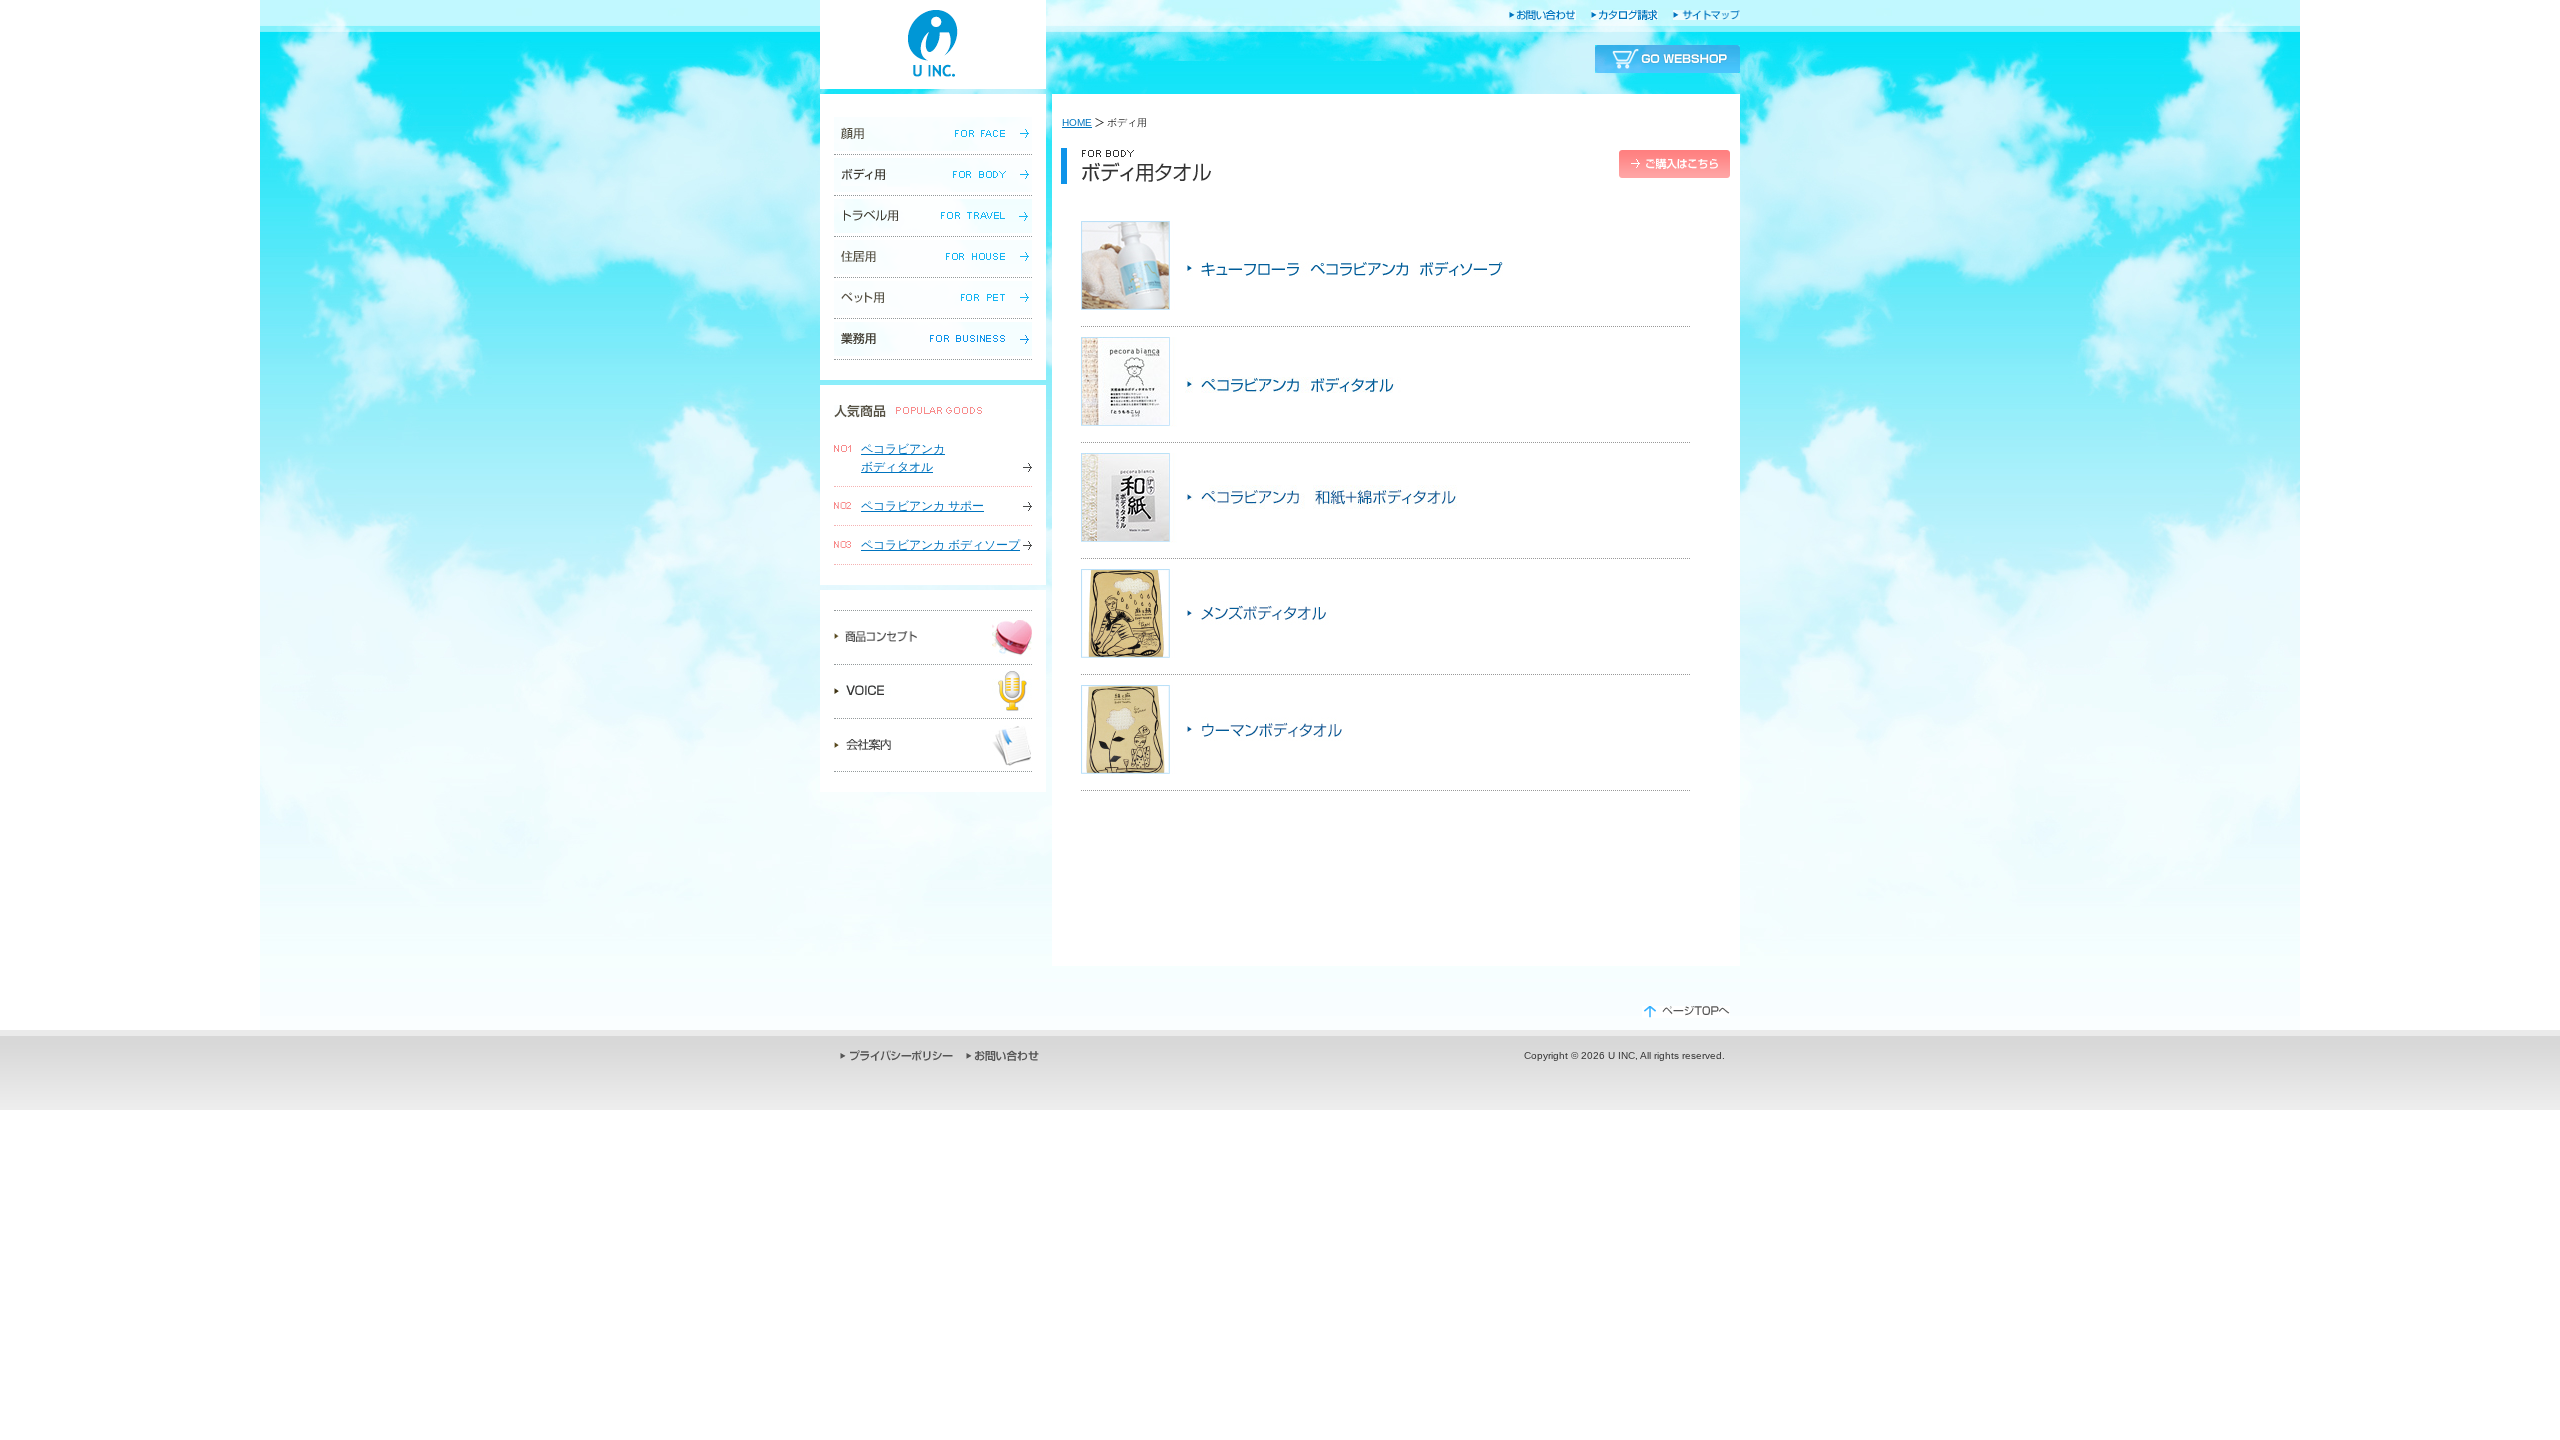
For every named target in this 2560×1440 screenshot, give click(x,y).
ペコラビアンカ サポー (922, 506)
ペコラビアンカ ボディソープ (940, 545)
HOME (1077, 122)
